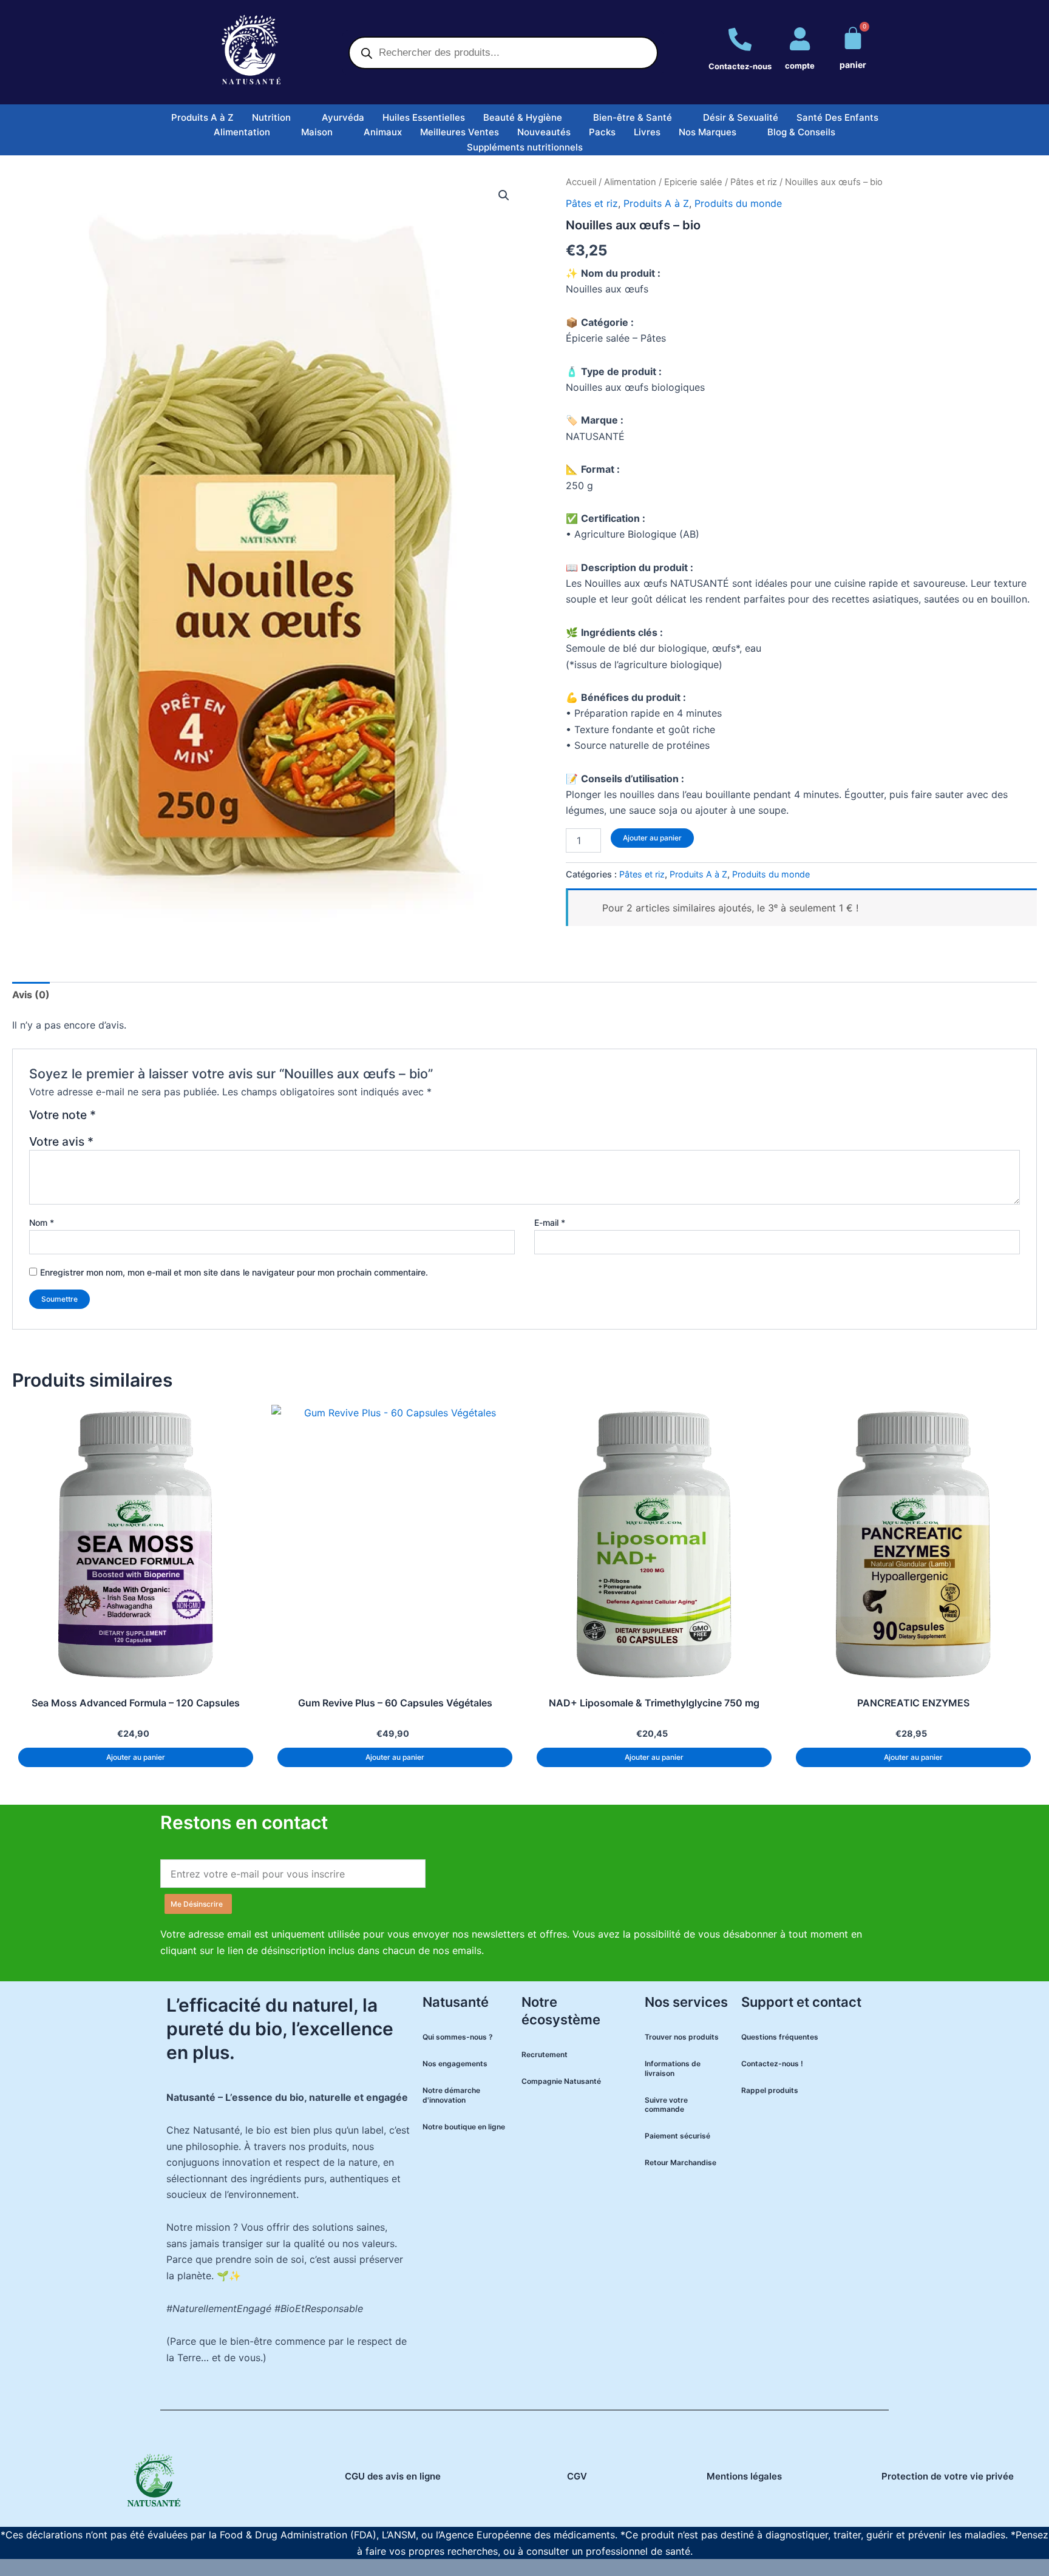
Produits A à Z (202, 117)
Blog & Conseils (801, 132)
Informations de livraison (673, 2068)
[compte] (800, 39)
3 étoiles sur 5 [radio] (137, 1119)
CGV (577, 2476)
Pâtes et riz (754, 182)
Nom (42, 1222)
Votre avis (61, 1141)
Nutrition (271, 117)
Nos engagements (455, 2064)
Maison (317, 132)
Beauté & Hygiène (523, 117)
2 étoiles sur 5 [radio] (122, 1119)
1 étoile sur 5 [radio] (107, 1119)
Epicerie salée (693, 182)
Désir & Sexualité (741, 117)
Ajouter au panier (652, 838)
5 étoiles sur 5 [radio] (166, 1119)
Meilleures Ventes (460, 132)
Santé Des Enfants (837, 117)
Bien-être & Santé (633, 117)
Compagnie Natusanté (561, 2081)
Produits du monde (738, 203)
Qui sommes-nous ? (458, 2037)
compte (800, 66)
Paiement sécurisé (677, 2136)
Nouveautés (544, 132)
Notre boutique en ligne (464, 2127)
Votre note (63, 1115)
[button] (504, 195)
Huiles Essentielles (424, 117)
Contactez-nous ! (772, 2064)
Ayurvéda (343, 117)
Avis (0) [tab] (31, 995)
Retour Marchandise (681, 2162)
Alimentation (242, 132)
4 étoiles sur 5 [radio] (151, 1119)
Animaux (383, 132)
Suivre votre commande (666, 2105)
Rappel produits (770, 2090)
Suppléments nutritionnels (525, 147)
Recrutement (545, 2054)
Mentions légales (744, 2476)
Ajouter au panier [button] (136, 1757)
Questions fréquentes (780, 2037)
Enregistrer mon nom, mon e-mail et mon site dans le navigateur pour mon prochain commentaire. (234, 1272)
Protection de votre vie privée (948, 2476)
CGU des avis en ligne (393, 2476)
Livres (647, 132)
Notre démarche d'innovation (451, 2095)
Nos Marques (708, 132)
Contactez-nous (740, 66)
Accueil (581, 182)
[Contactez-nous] (740, 39)
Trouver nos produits (682, 2037)
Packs (602, 132)
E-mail (550, 1222)
